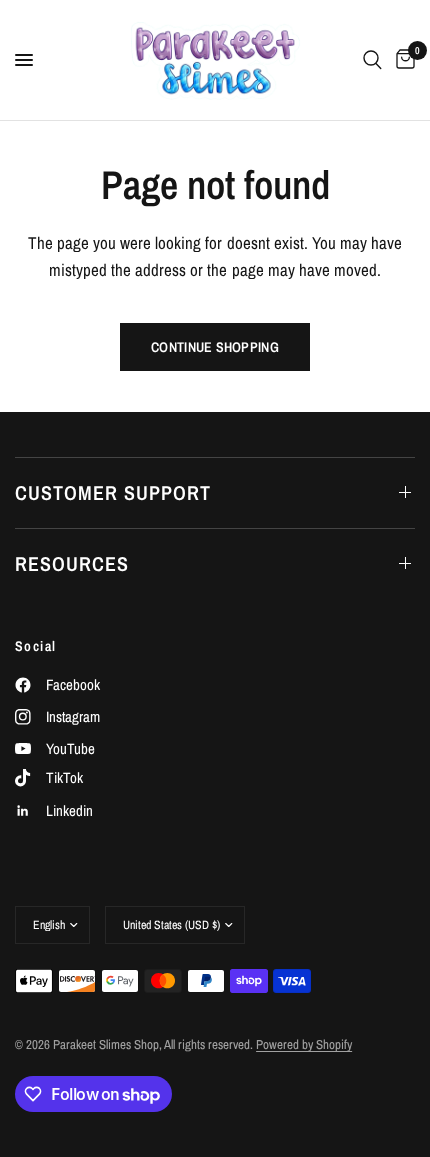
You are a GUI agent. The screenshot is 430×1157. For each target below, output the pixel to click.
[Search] (372, 60)
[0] (402, 60)
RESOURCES (72, 563)
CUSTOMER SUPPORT (113, 492)
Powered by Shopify (304, 1044)
